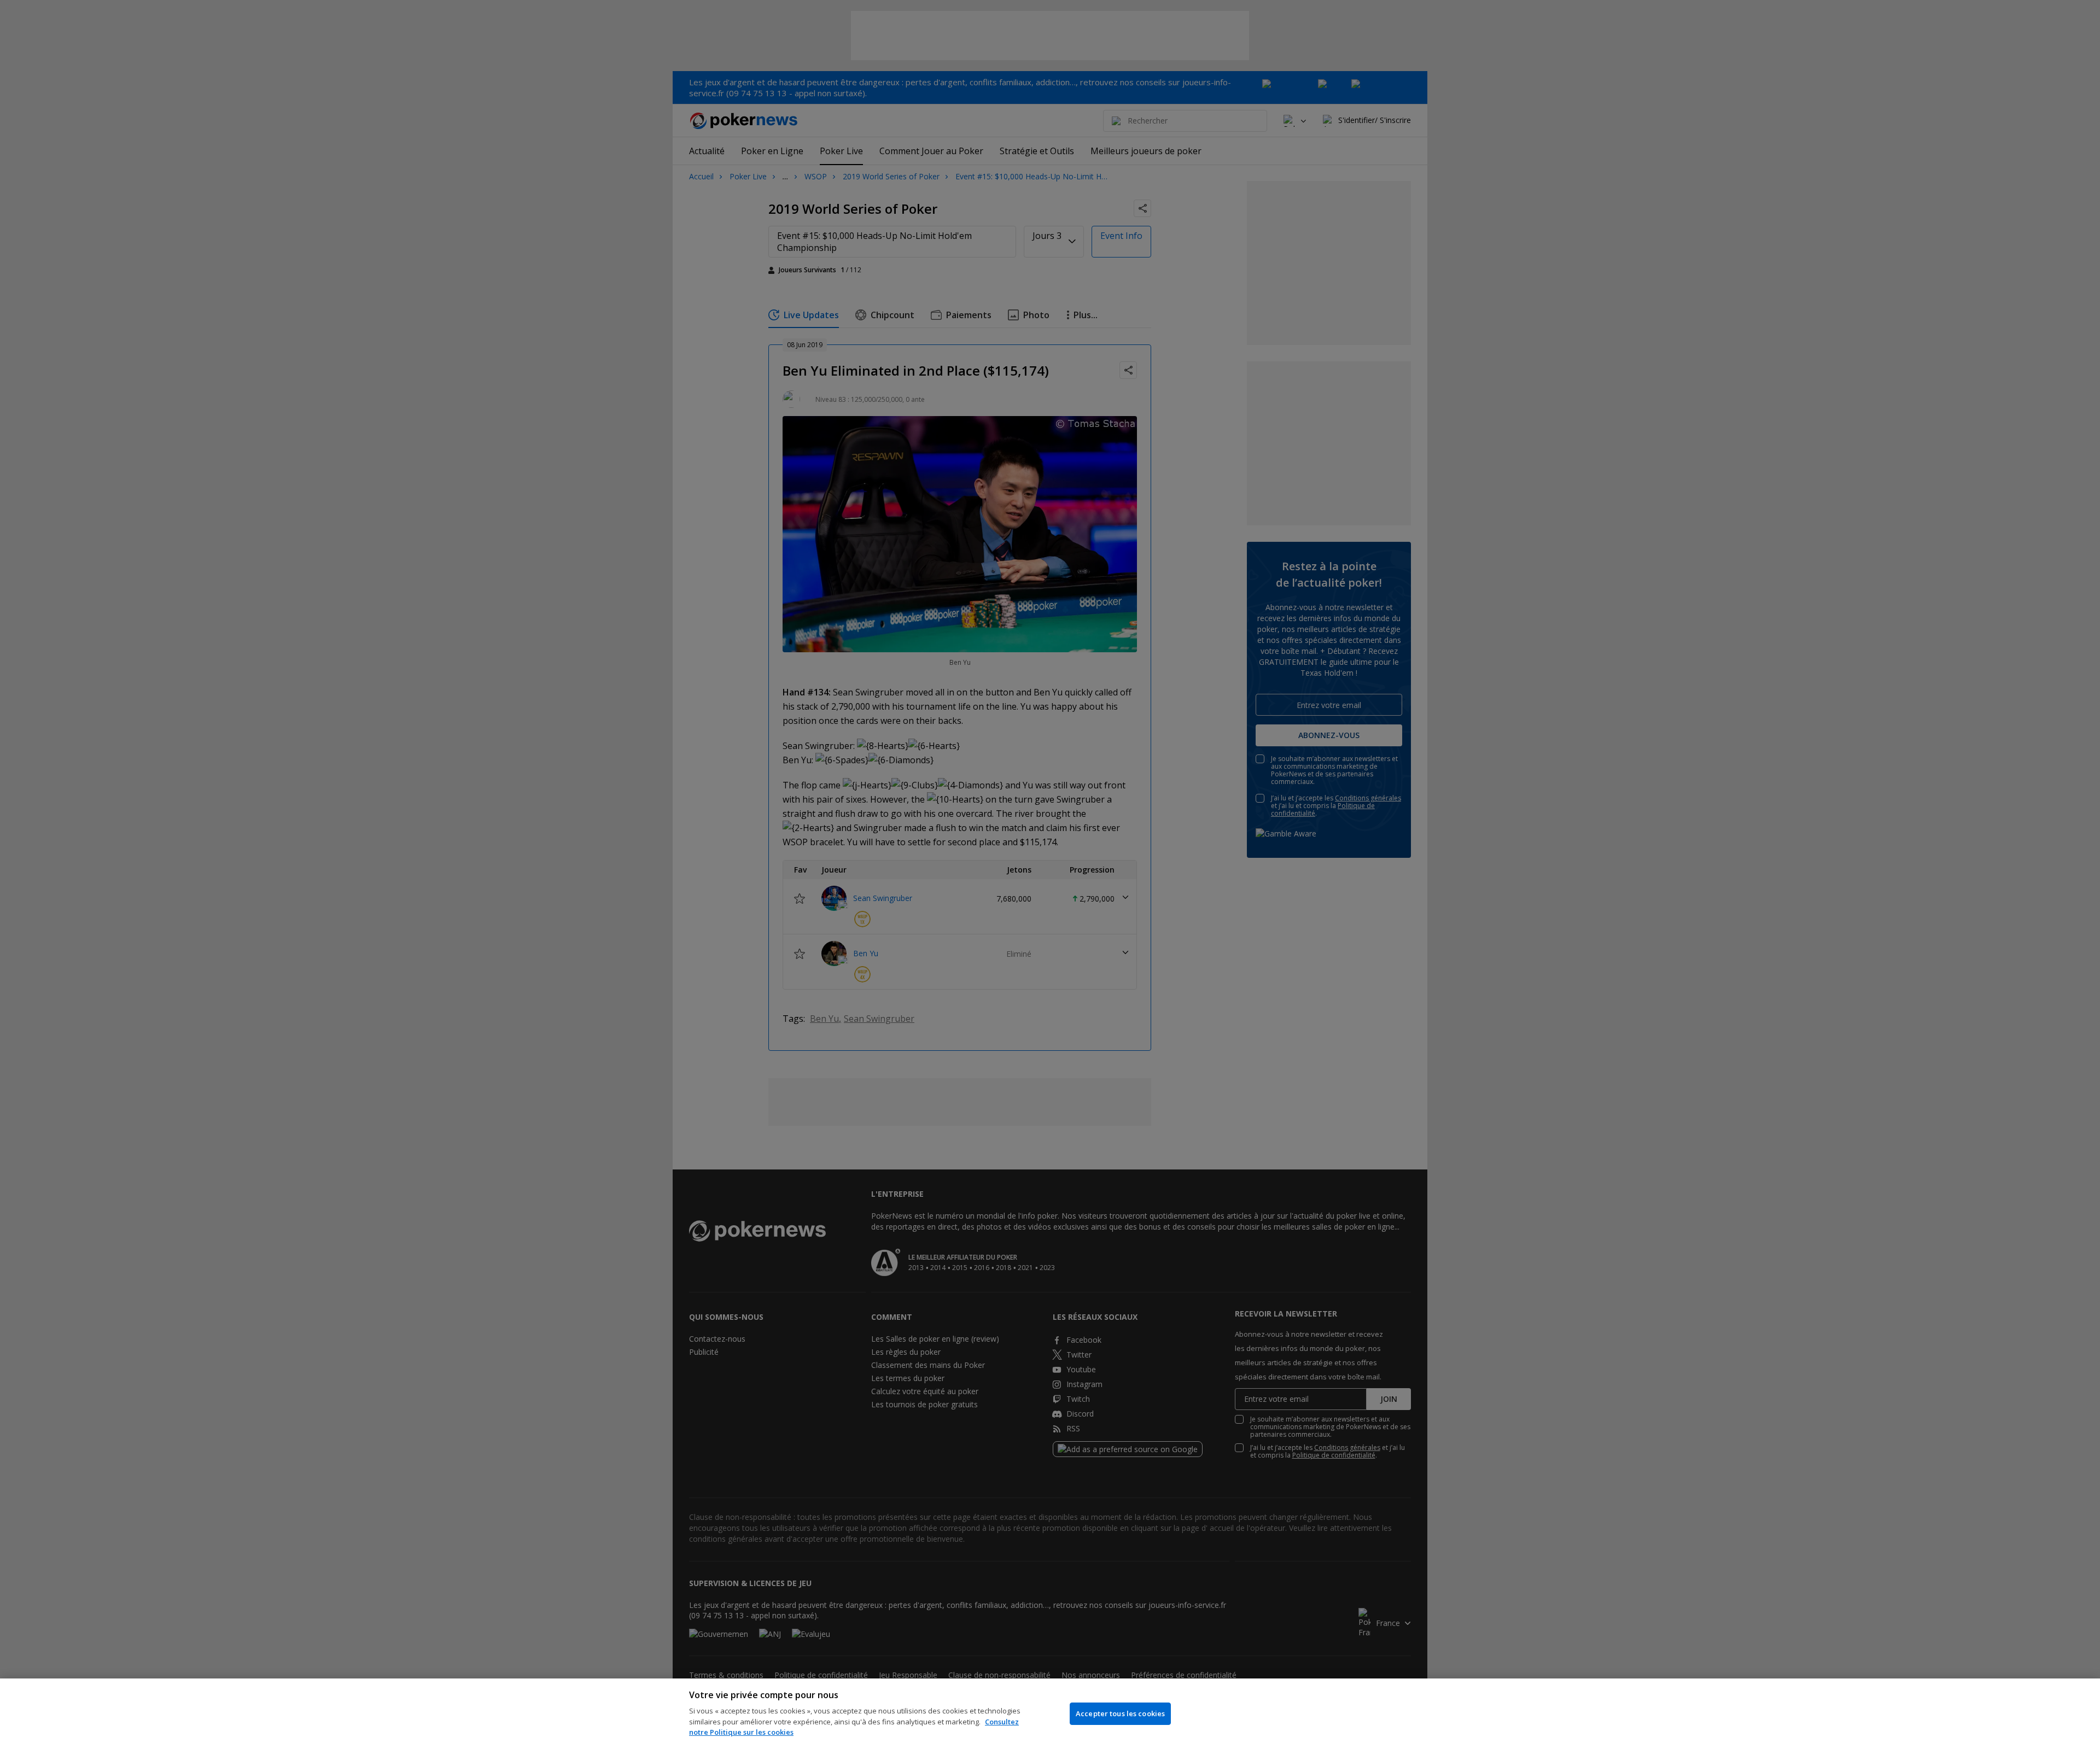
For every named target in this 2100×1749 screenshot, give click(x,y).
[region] (1050, 1714)
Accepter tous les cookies (1120, 1713)
